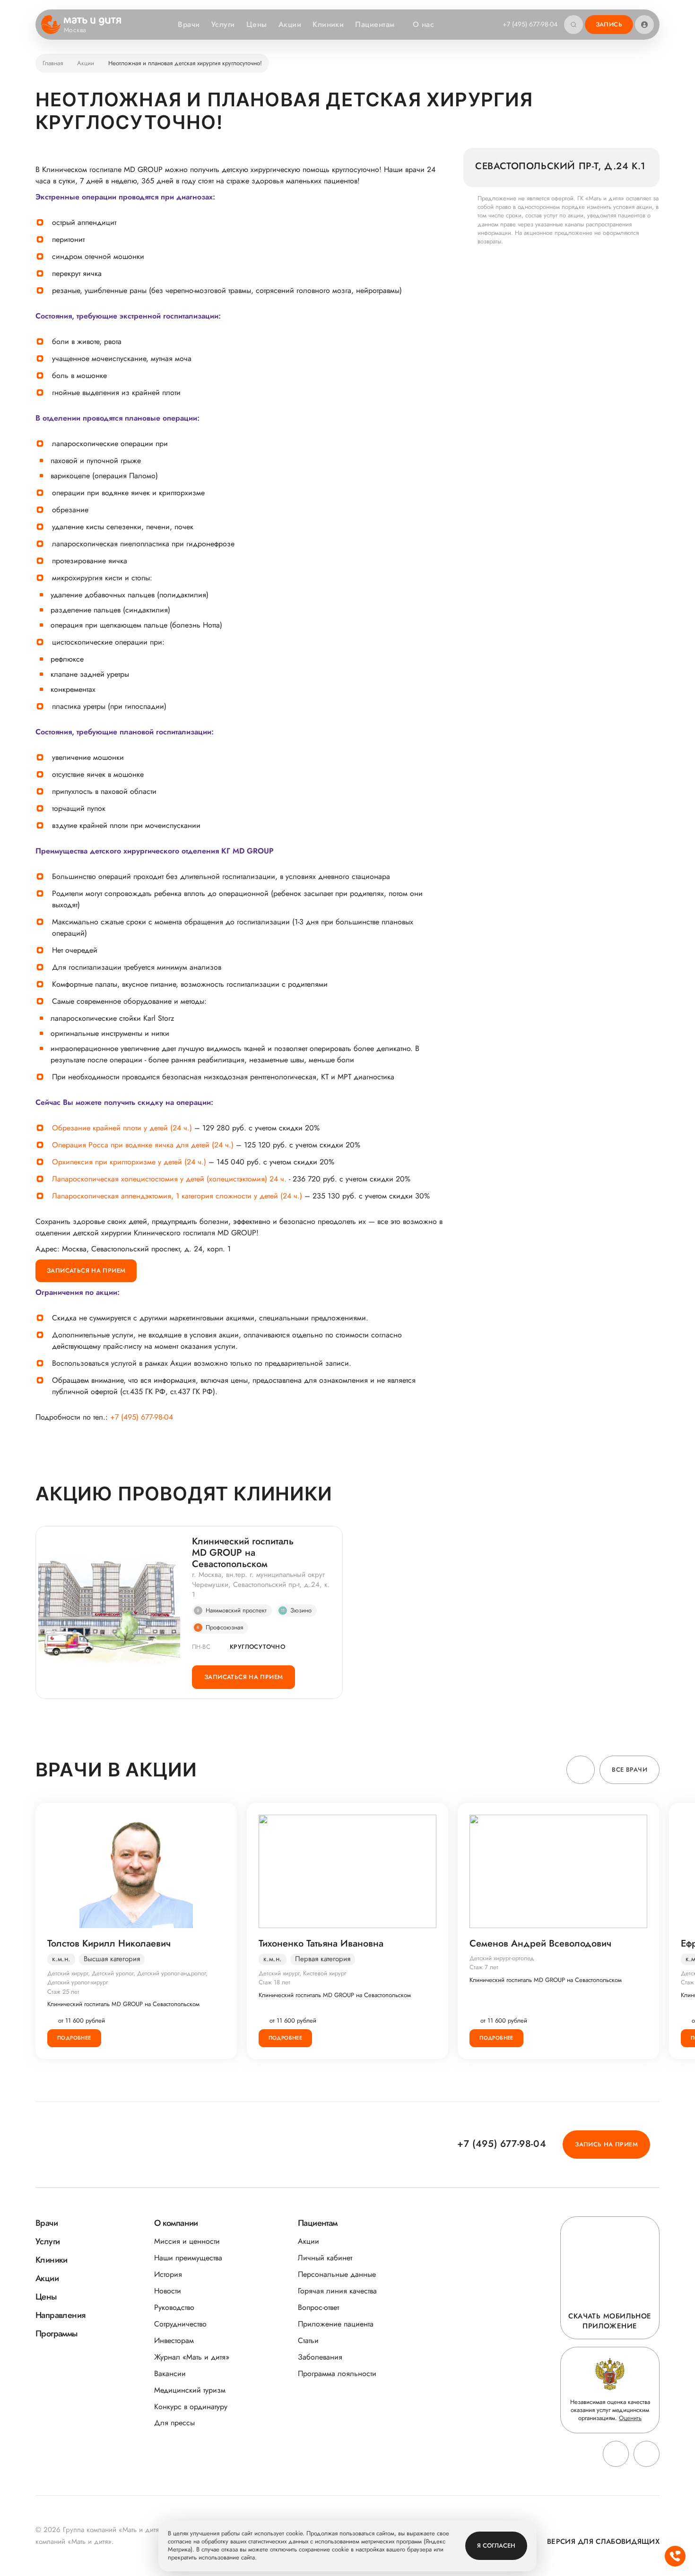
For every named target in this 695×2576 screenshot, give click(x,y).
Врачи (189, 24)
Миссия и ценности (187, 2241)
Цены (257, 24)
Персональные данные (337, 2274)
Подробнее (74, 2038)
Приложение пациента (336, 2324)
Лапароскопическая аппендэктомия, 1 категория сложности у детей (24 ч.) (177, 1196)
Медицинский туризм (190, 2390)
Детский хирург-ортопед (502, 1958)
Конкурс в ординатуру (191, 2407)
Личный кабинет (325, 2258)
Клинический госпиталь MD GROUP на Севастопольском (243, 1553)
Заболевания (320, 2357)
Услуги (223, 24)
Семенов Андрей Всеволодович (540, 1944)
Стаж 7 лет (484, 1967)
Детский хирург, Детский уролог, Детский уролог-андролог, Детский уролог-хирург (127, 1978)
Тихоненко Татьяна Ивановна (321, 1944)
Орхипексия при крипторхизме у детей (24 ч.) (129, 1162)
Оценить (630, 2418)
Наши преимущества (188, 2258)
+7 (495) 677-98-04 (530, 24)
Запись (609, 24)
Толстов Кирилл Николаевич (109, 1944)
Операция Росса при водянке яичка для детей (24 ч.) (143, 1145)
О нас (423, 24)
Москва (75, 30)
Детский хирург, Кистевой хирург (302, 1973)
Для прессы (174, 2423)
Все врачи (630, 1770)
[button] (581, 1770)
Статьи (308, 2340)
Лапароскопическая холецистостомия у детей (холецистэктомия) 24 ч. (169, 1179)
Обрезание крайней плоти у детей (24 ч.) (122, 1128)
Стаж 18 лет (274, 1982)
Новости (168, 2291)
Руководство (174, 2307)
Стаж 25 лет (63, 1992)
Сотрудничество (180, 2324)
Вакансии (170, 2374)
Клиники (328, 24)
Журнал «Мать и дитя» (192, 2357)
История (168, 2274)
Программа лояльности (337, 2374)
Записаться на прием (86, 1271)
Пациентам (375, 24)
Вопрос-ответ (318, 2307)
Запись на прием (606, 2144)
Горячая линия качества (337, 2291)
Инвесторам (174, 2340)
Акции (290, 24)
